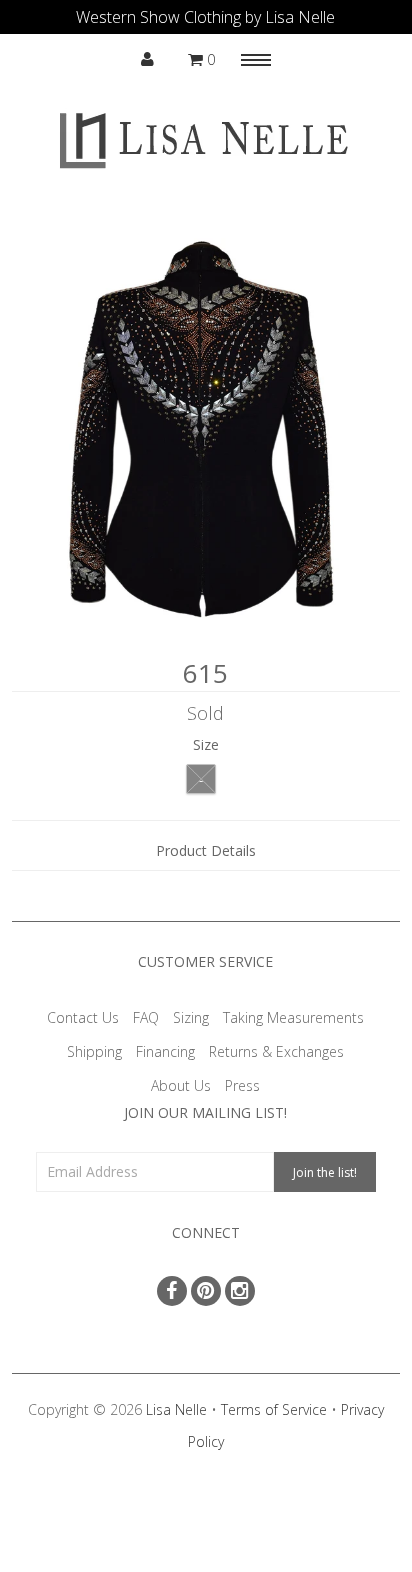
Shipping (94, 1051)
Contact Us (83, 1017)
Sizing (191, 1017)
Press (242, 1085)
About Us (181, 1085)
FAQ (146, 1017)
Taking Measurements (293, 1017)
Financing (165, 1051)
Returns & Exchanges (276, 1051)
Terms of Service (274, 1409)
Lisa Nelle (176, 1409)
